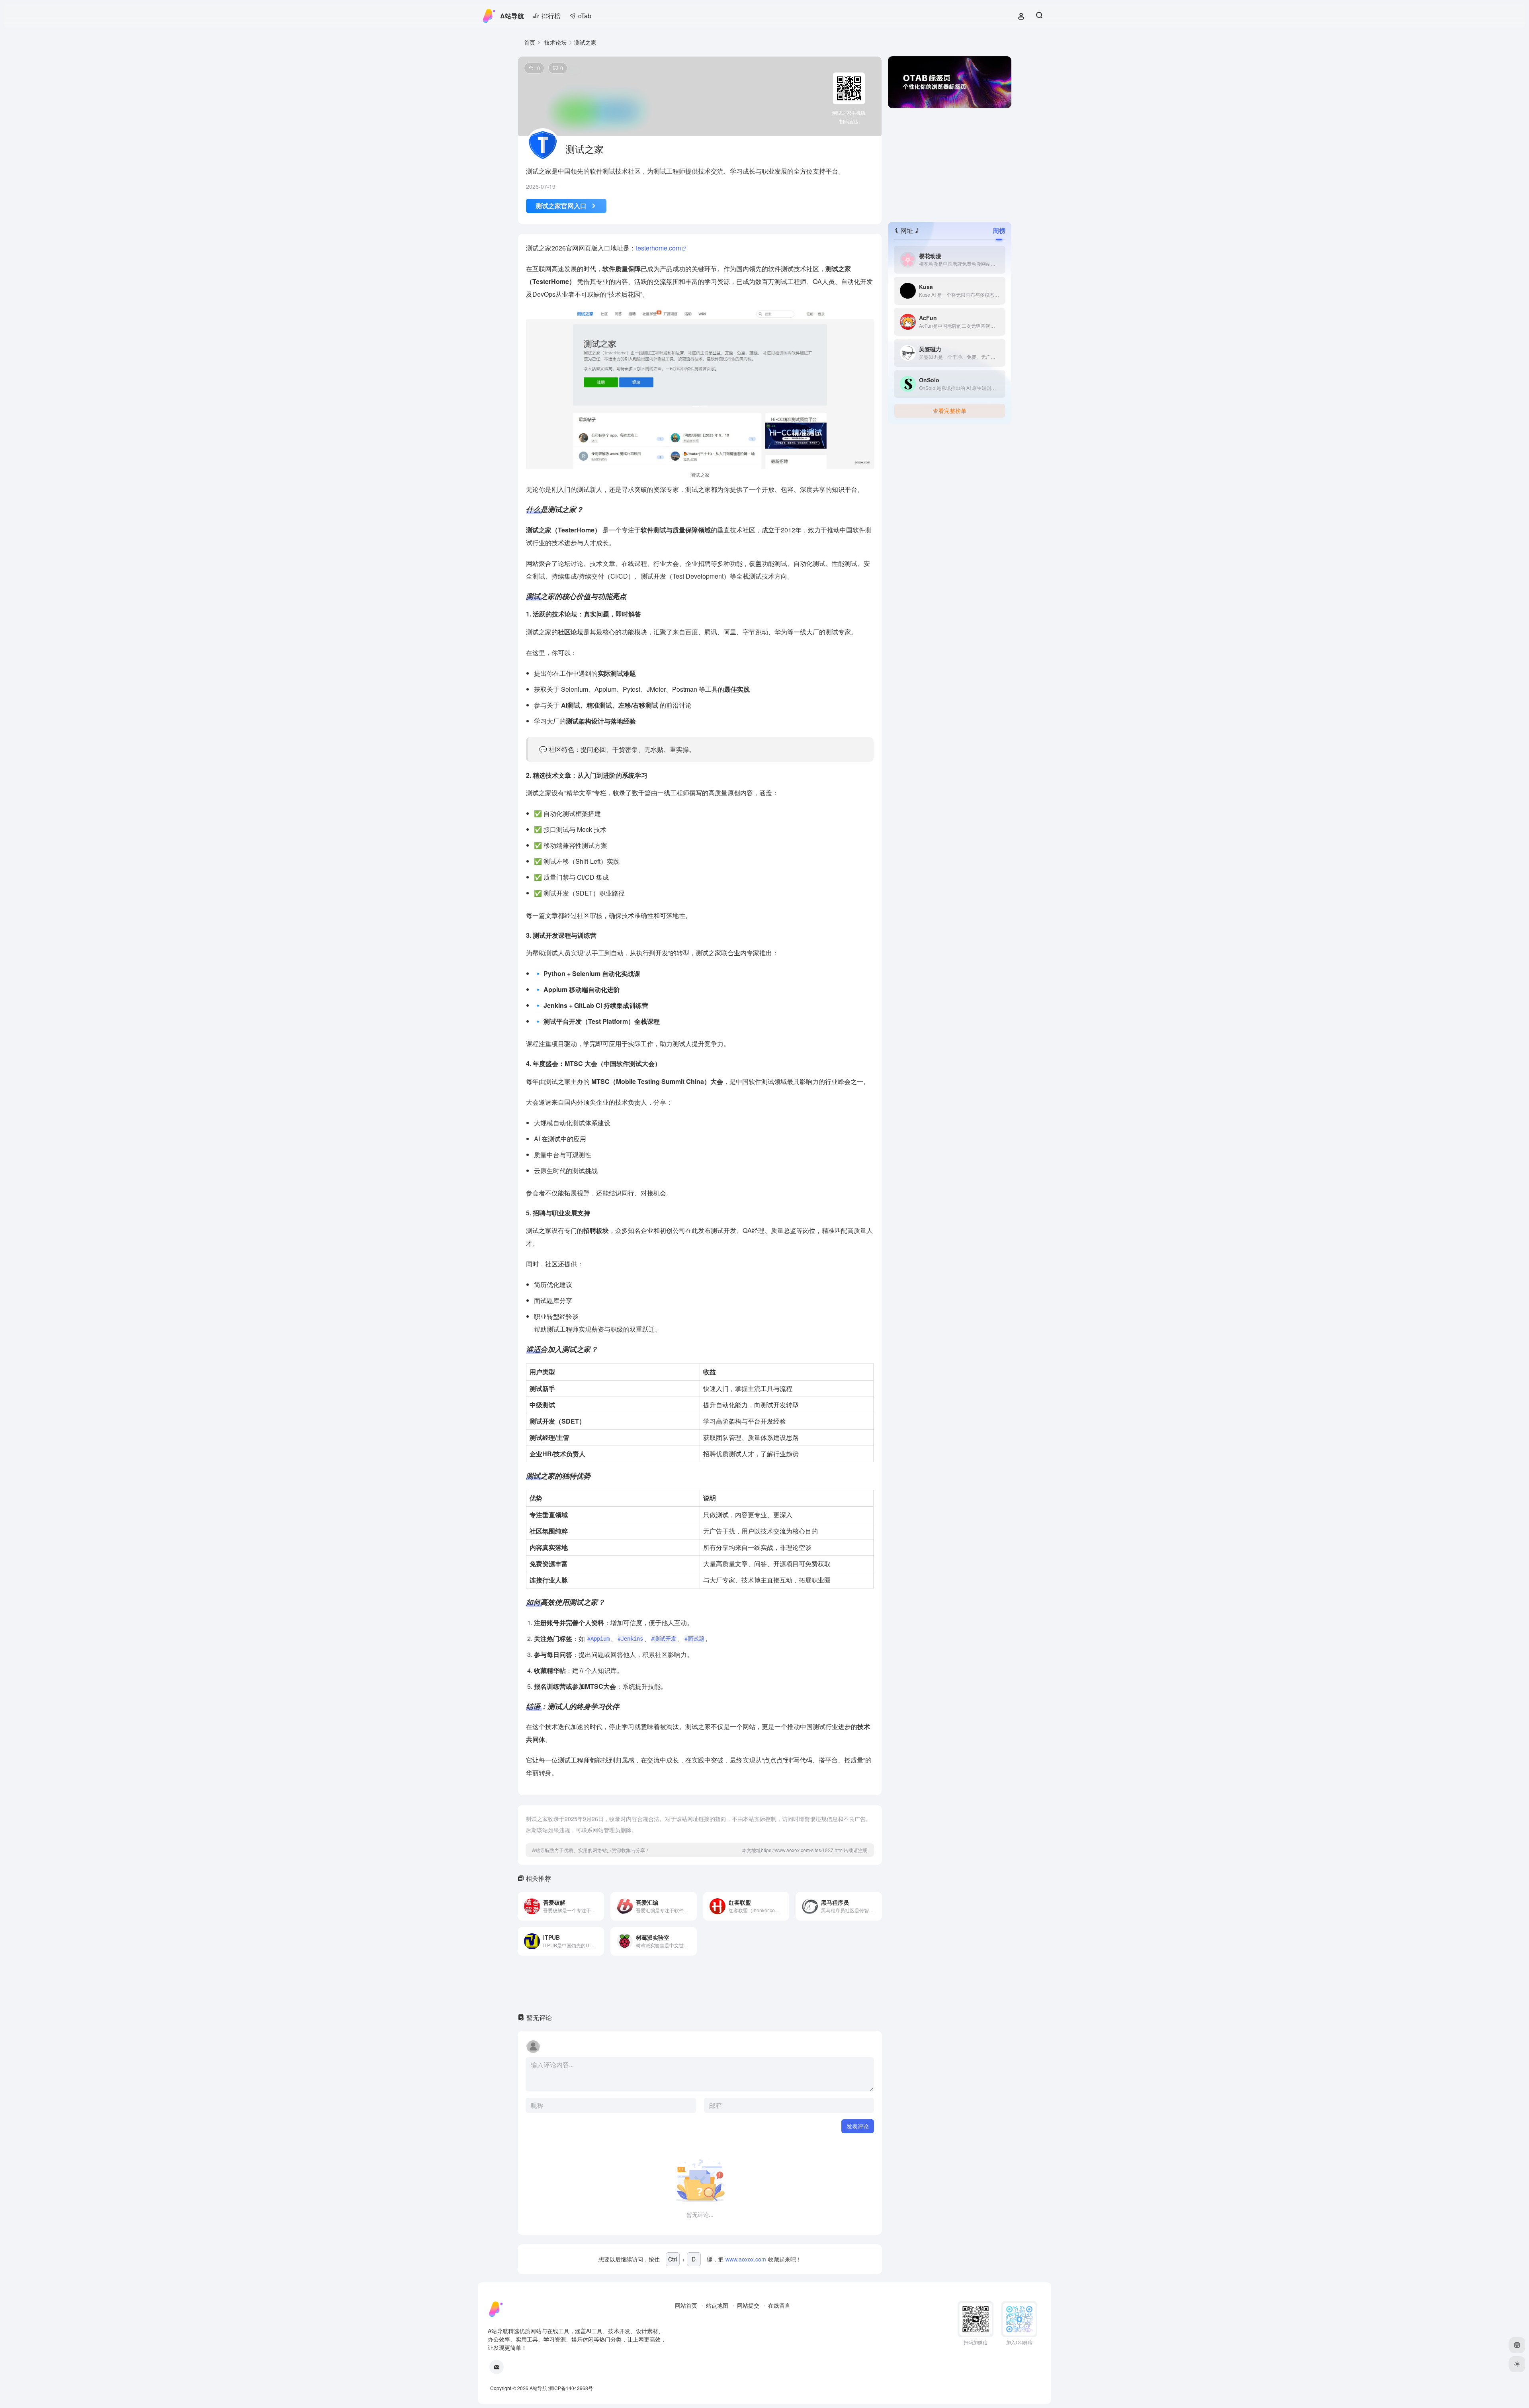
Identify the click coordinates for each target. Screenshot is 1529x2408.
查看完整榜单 (950, 411)
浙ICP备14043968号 (571, 2388)
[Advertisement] (950, 164)
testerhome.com (658, 248)
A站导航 (512, 16)
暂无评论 (539, 2018)
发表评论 (858, 2126)
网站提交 (748, 2305)
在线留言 (779, 2305)
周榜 (999, 230)
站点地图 (717, 2305)
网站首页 (686, 2305)
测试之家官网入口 (561, 206)
